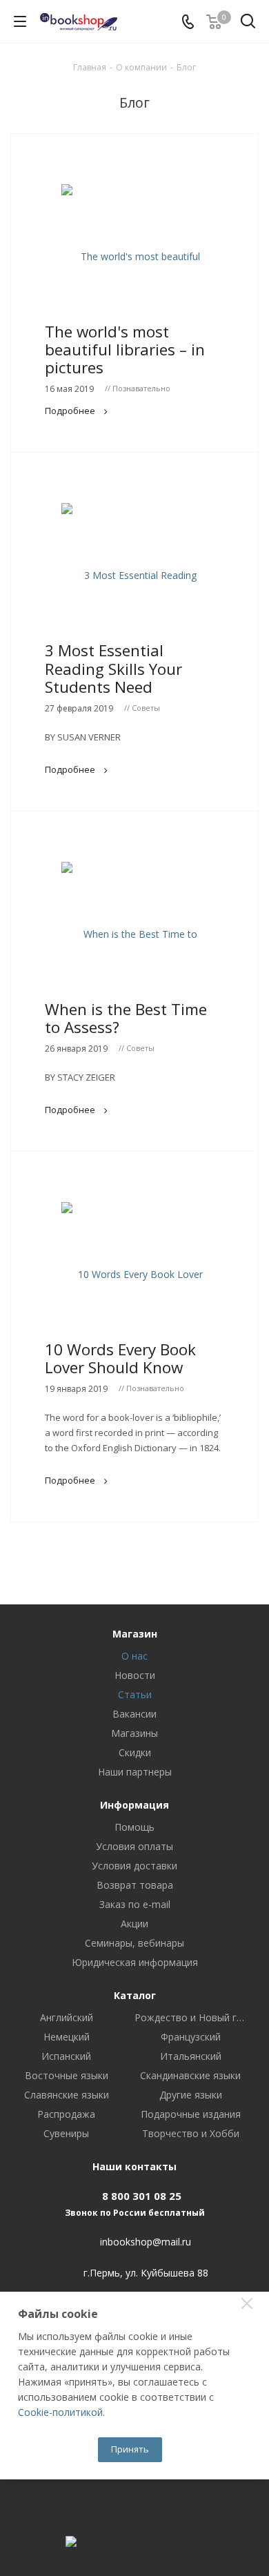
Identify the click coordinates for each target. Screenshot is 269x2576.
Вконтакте (134, 2505)
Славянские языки (67, 2095)
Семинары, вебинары (134, 1943)
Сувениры (66, 2134)
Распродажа (66, 2114)
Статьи (135, 1694)
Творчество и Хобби (191, 2134)
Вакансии (134, 1714)
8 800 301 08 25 (142, 2196)
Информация (134, 1805)
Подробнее (70, 411)
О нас (134, 1656)
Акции (134, 1924)
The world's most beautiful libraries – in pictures (125, 350)
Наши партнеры (135, 1772)
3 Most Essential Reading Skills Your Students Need (113, 668)
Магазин (135, 1634)
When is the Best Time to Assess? (126, 1018)
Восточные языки (67, 2076)
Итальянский (191, 2056)
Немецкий (67, 2037)
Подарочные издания (191, 2114)
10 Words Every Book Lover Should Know (120, 1358)
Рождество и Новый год (190, 2018)
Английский (67, 2018)
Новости (135, 1675)
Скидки (135, 1752)
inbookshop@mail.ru (146, 2242)
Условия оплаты (134, 1846)
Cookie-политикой (60, 2412)
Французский (191, 2037)
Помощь (134, 1827)
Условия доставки (134, 1866)
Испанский (66, 2056)
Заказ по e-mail (135, 1904)
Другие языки (191, 2095)
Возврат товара (135, 1885)
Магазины (134, 1733)
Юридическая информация (135, 1962)
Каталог (135, 1995)
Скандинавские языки (190, 2076)
